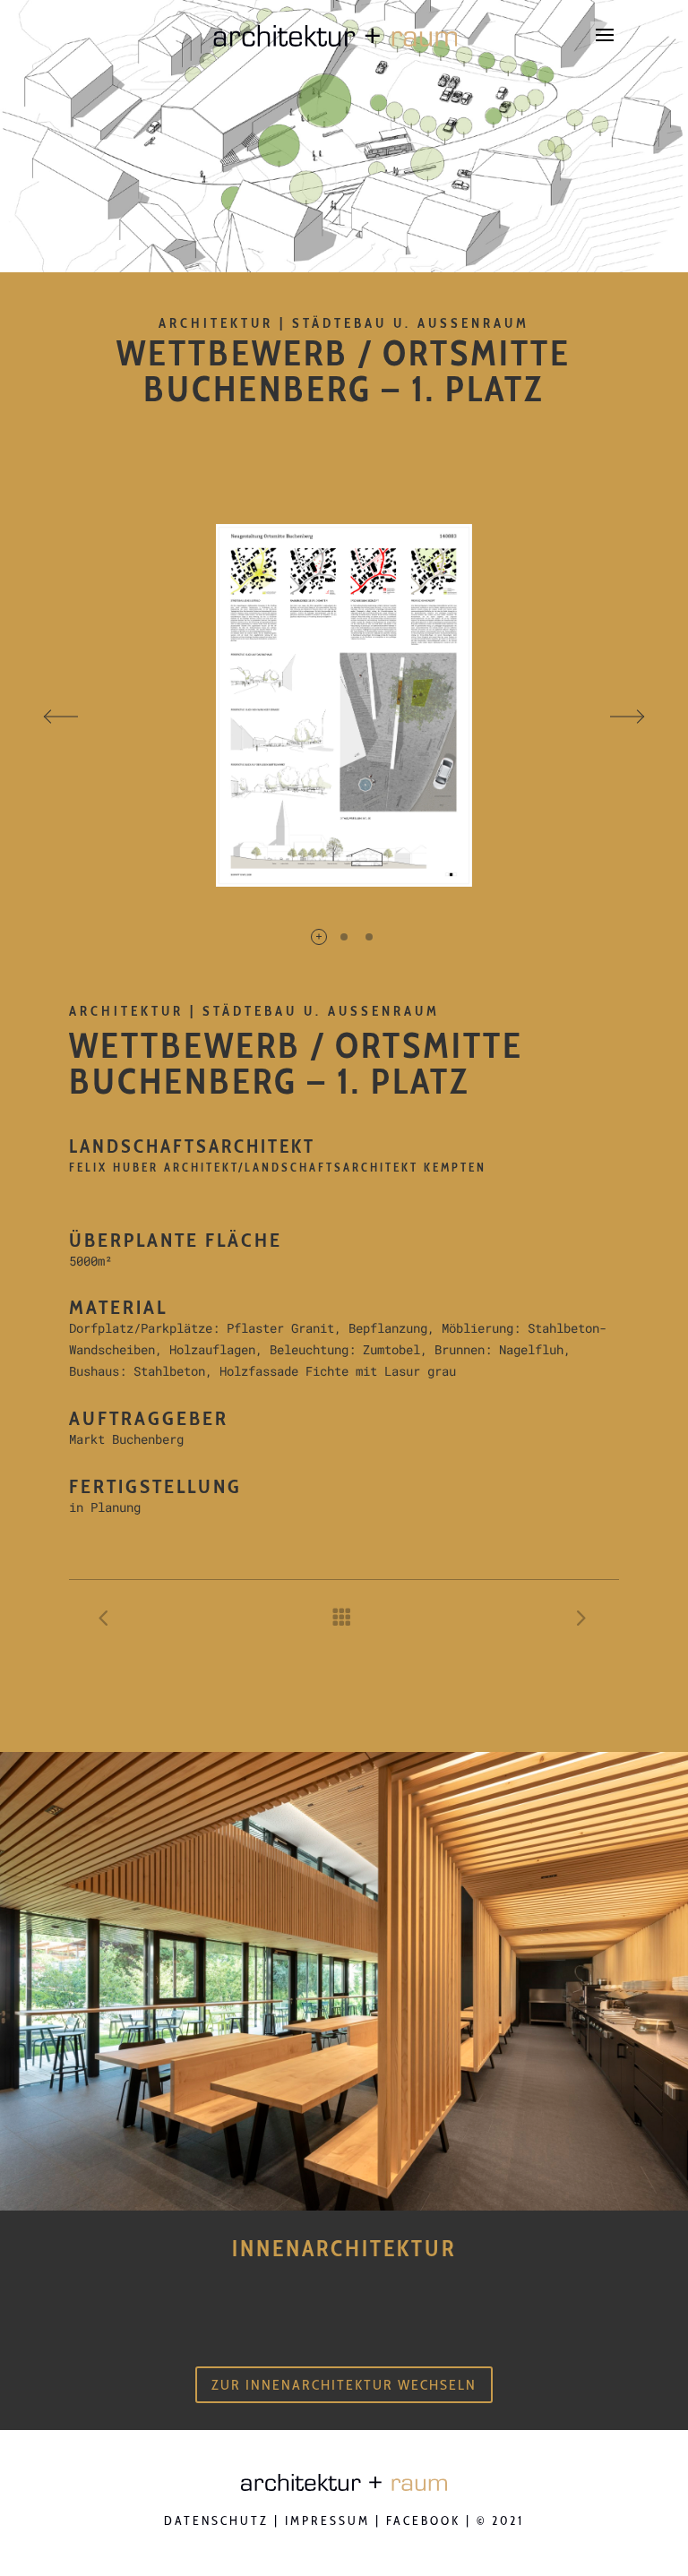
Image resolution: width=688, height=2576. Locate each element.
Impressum (327, 2520)
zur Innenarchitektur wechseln (344, 2385)
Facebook (423, 2520)
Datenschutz (216, 2520)
